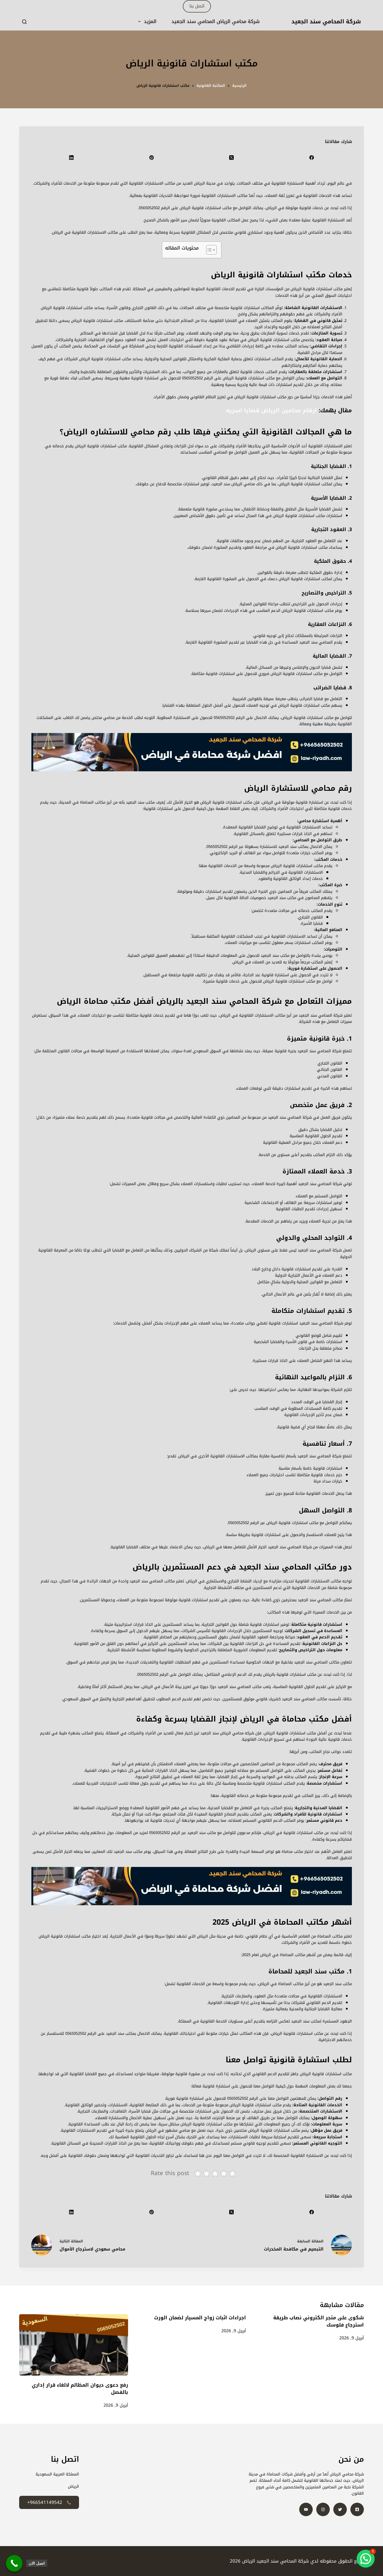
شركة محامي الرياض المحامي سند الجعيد (216, 22)
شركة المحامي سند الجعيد (326, 22)
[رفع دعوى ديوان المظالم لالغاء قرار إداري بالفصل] (74, 2345)
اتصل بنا (197, 6)
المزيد (150, 22)
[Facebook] (311, 158)
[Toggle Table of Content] (208, 250)
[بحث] (24, 22)
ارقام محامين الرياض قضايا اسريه (271, 410)
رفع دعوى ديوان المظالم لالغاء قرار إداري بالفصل (80, 2389)
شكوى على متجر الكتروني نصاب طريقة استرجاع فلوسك (319, 2321)
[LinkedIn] (71, 158)
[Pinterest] (151, 158)
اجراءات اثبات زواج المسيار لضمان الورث (200, 2318)
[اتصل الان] (14, 2563)
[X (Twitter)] (232, 158)
